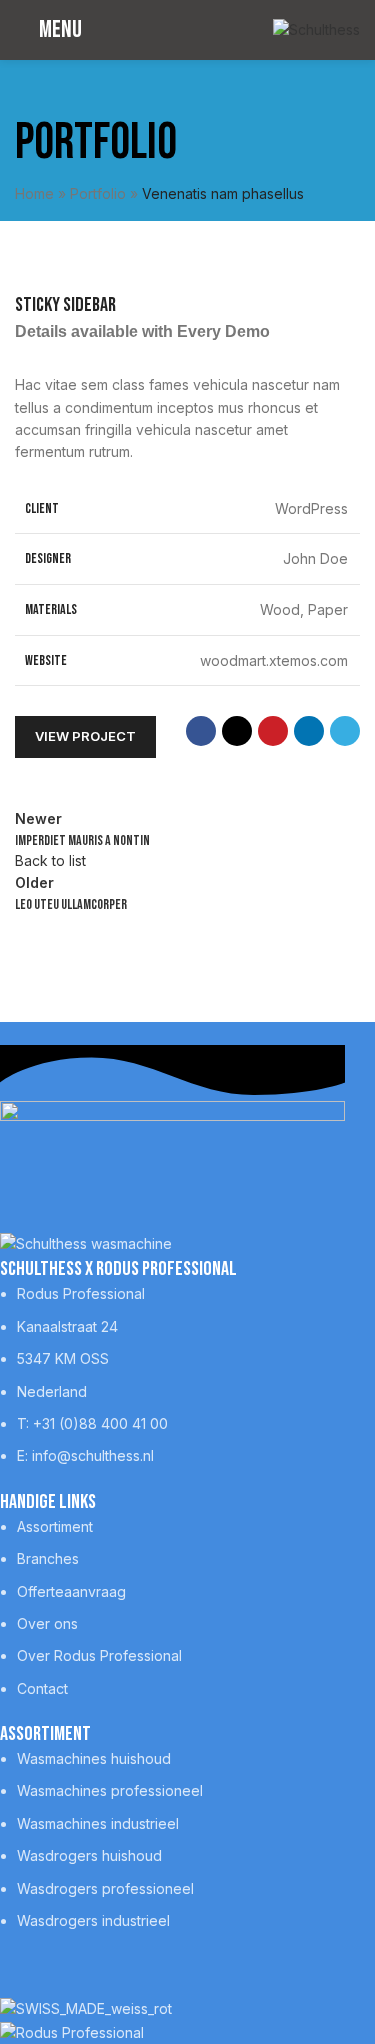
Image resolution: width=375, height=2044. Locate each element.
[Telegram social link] (345, 731)
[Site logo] (316, 28)
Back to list (50, 860)
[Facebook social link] (201, 731)
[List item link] (172, 1375)
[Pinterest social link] (273, 731)
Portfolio (98, 193)
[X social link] (237, 731)
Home (34, 193)
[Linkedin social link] (309, 731)
